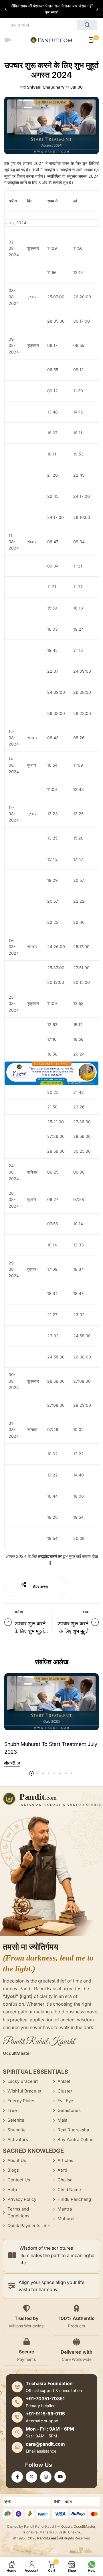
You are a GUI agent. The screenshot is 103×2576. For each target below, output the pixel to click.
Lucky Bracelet (23, 2081)
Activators (18, 2140)
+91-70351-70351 (45, 2399)
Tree (12, 2110)
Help (12, 2190)
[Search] (87, 25)
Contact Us (19, 2180)
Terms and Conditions (18, 2212)
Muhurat (66, 2219)
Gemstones (69, 2110)
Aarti (62, 2170)
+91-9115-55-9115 (45, 2414)
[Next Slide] (97, 9)
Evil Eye (65, 2101)
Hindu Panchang (74, 2199)
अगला (85, 1612)
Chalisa (65, 2180)
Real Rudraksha (73, 2130)
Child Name (69, 2190)
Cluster (65, 2091)
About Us (17, 2160)
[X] (31, 2477)
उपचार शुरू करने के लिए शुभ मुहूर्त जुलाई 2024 (73, 1631)
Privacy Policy (22, 2199)
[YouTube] (60, 2477)
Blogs (13, 2170)
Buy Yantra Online (76, 2140)
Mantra (65, 2209)
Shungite (17, 2130)
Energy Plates (21, 2101)
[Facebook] (17, 2477)
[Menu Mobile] (10, 40)
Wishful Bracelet (24, 2091)
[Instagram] (46, 2477)
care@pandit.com (45, 2444)
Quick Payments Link (29, 2226)
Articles (65, 2160)
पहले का (19, 1612)
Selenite (16, 2120)
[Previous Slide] (6, 9)
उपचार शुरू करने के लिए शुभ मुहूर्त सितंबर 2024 (30, 1631)
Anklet (64, 2081)
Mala (62, 2120)
